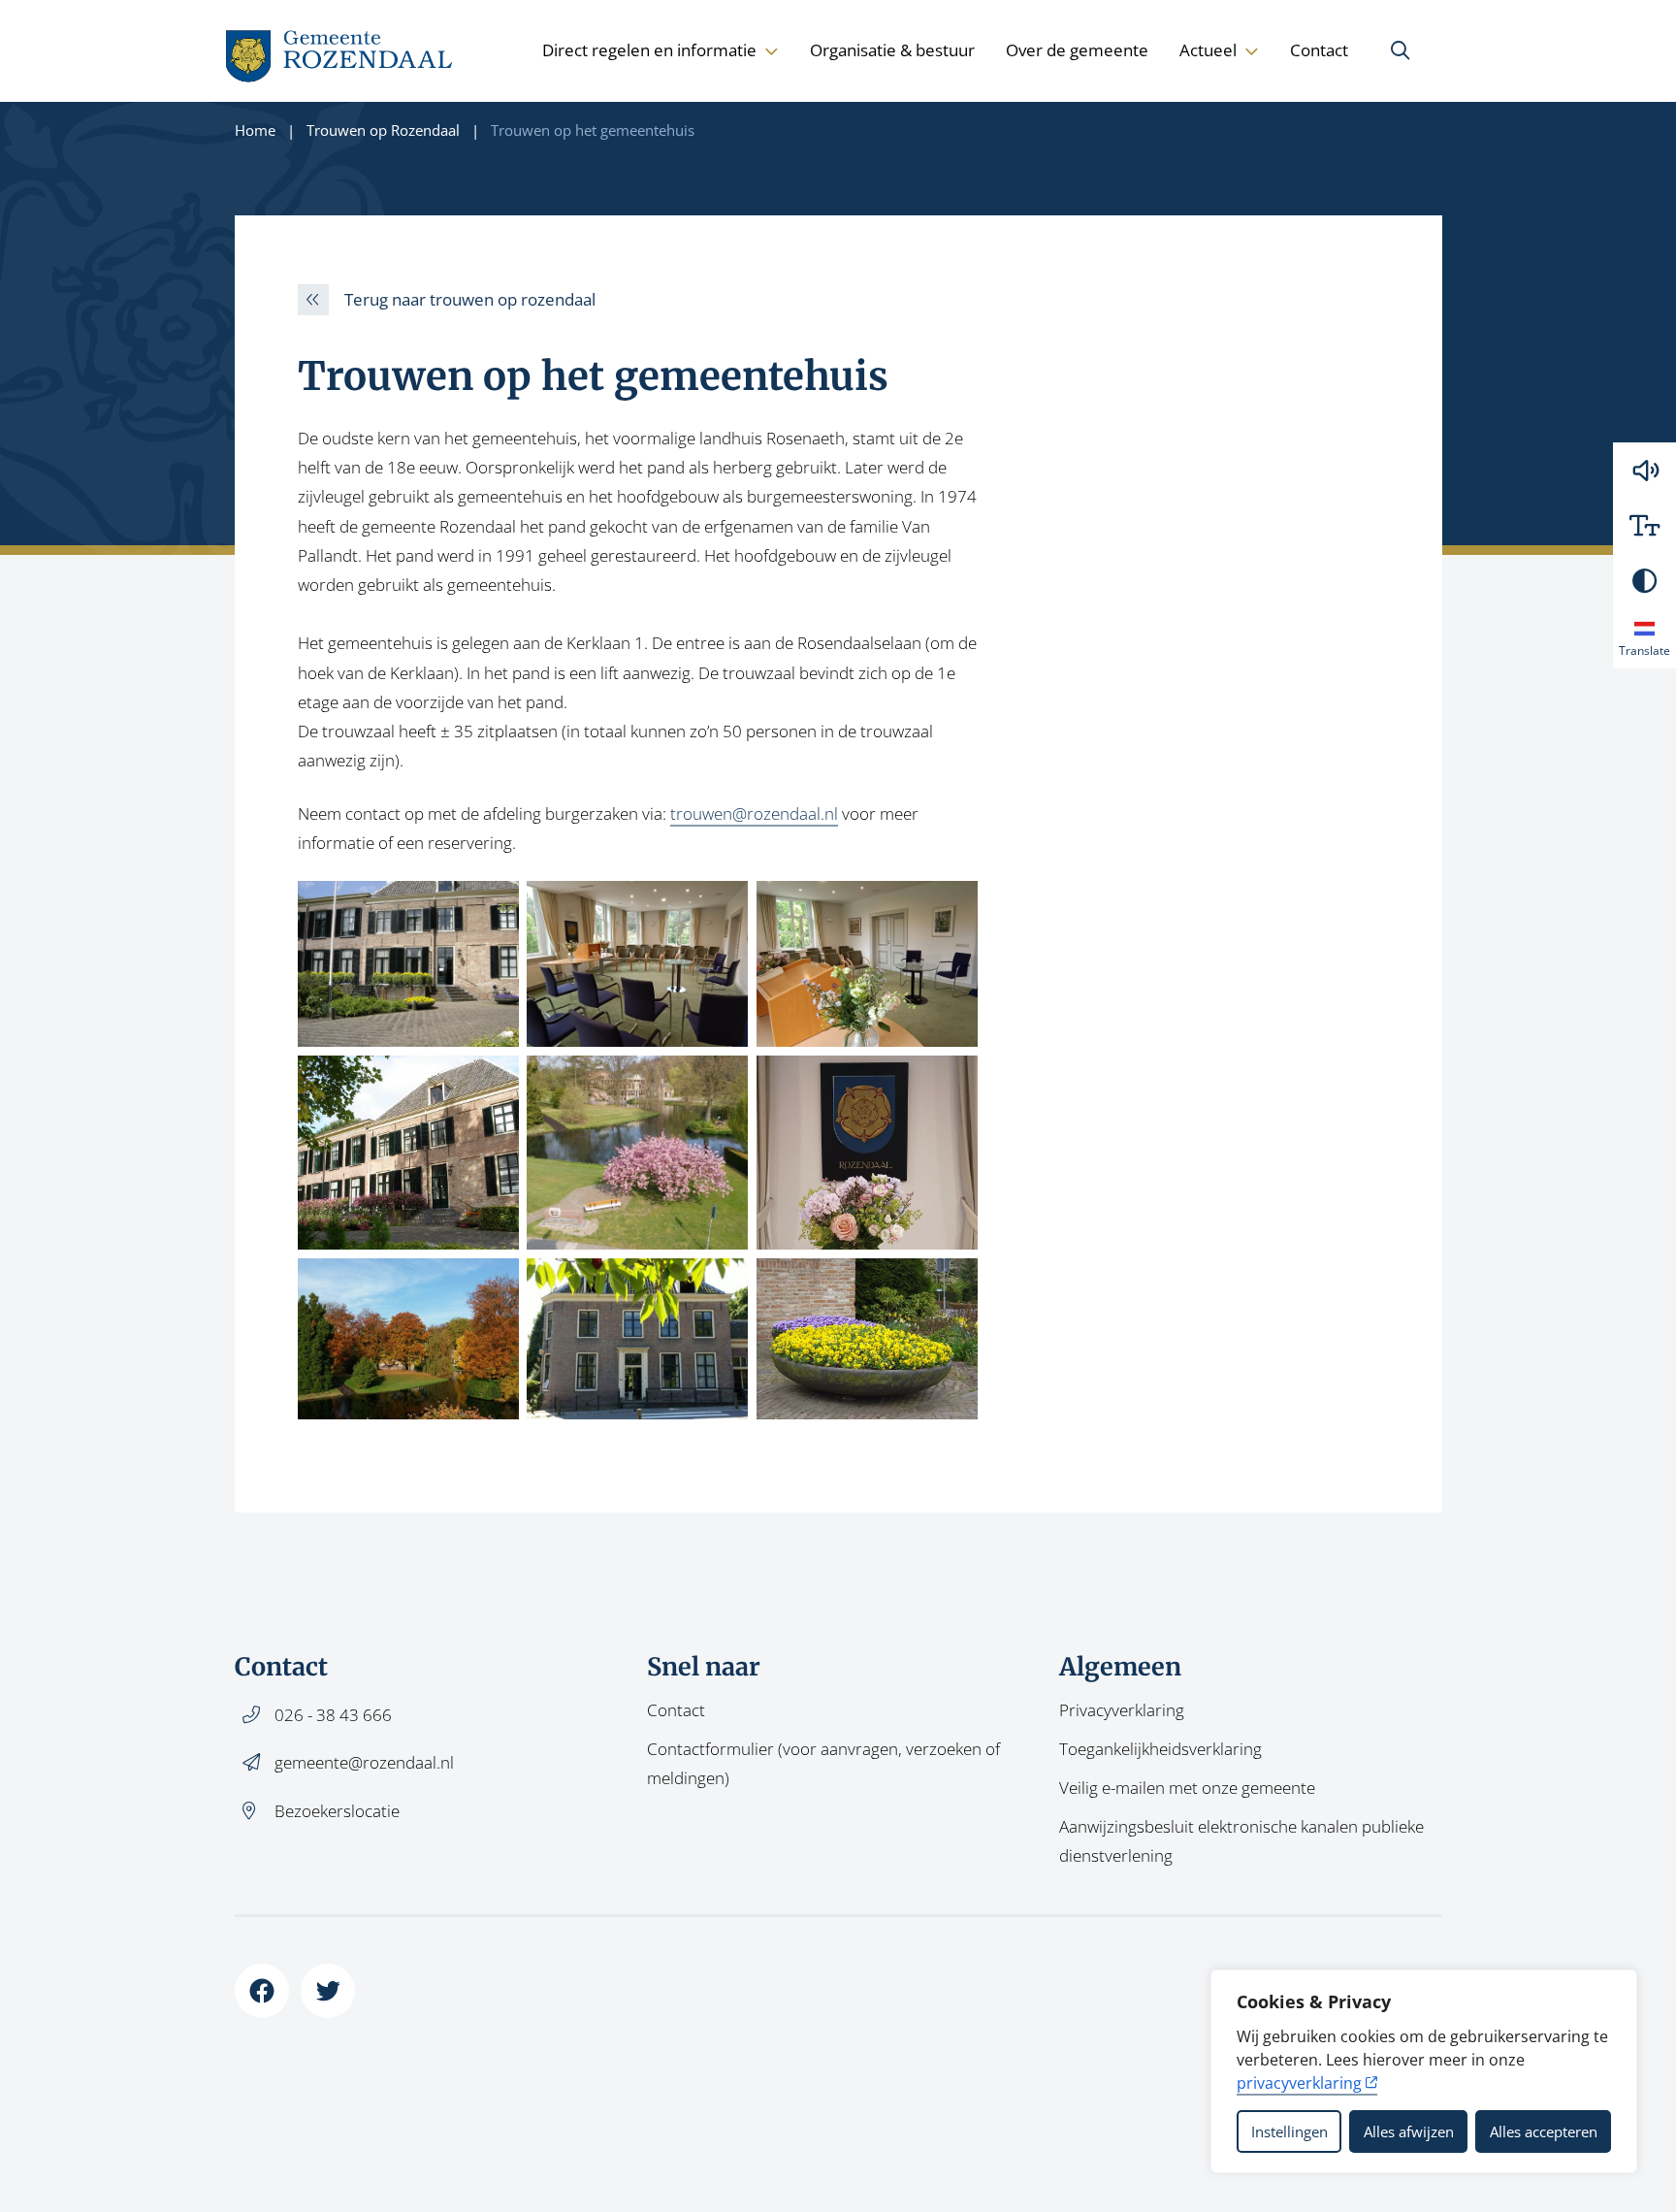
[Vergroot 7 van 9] (494, 1284)
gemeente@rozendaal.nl (364, 1762)
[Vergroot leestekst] (1644, 525)
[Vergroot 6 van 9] (952, 1081)
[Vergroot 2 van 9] (723, 906)
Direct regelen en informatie (649, 50)
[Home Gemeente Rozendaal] (340, 51)
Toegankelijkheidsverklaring (1160, 1749)
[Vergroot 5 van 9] (723, 1081)
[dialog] (1424, 2071)
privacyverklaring (1299, 2083)
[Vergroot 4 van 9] (494, 1081)
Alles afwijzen (1409, 2131)
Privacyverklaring (1122, 1710)
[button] (1644, 470)
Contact (1319, 50)
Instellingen (1289, 2131)
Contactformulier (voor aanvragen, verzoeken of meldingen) (823, 1763)
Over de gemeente (1077, 50)
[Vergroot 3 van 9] (952, 906)
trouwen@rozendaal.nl (754, 813)
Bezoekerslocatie (337, 1811)
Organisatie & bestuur (892, 50)
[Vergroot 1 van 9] (494, 906)
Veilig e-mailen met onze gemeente (1187, 1788)
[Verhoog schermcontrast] (1644, 581)
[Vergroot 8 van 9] (723, 1284)
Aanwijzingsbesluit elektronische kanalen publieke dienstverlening (1241, 1841)
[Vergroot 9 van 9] (952, 1284)
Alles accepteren (1544, 2131)
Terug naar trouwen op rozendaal (470, 299)
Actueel (1208, 50)
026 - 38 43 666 (333, 1715)
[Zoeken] (1401, 50)
